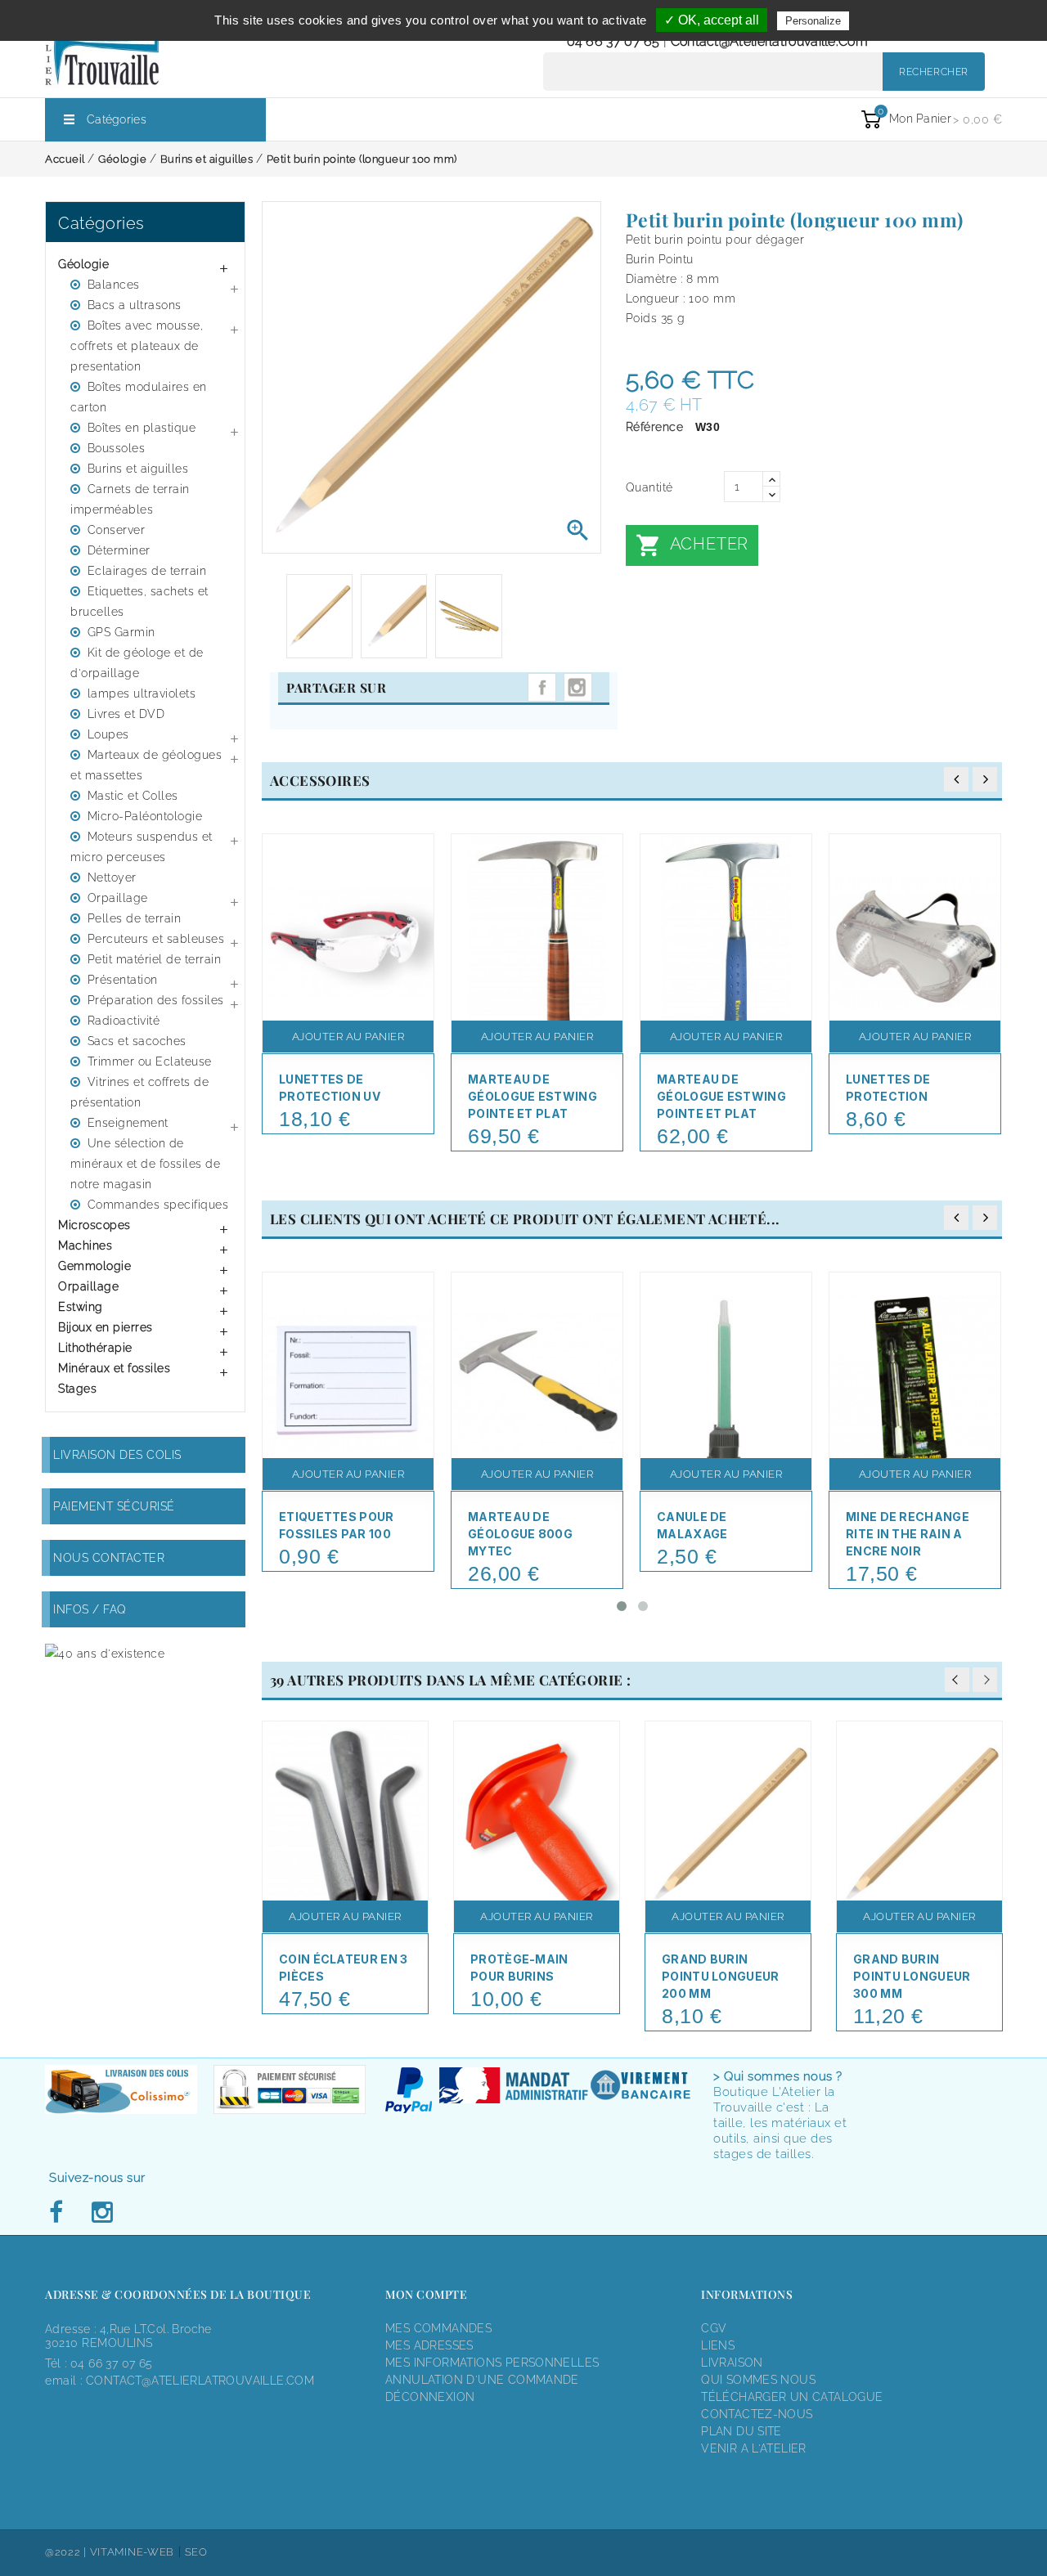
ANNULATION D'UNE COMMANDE (482, 2380)
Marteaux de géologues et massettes (146, 765)
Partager (542, 687)
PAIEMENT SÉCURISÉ (114, 1506)
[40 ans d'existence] (105, 1653)
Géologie (83, 264)
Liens (718, 2345)
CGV (714, 2328)
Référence (655, 427)
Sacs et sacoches (137, 1041)
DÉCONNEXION (430, 2397)
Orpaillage (118, 898)
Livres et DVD (126, 714)
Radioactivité (124, 1021)
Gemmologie (94, 1266)
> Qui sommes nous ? (778, 2076)
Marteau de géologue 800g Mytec (520, 1534)
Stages (77, 1389)
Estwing (81, 1307)
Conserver (117, 530)
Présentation (123, 980)
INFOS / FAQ (90, 1609)
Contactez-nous (757, 2414)
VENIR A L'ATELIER (754, 2448)
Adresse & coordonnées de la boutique (178, 2294)
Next (985, 1680)
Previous (957, 1680)
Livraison (732, 2363)
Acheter (692, 545)
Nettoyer (112, 877)
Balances (114, 285)
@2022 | (67, 2552)
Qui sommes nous (758, 2380)
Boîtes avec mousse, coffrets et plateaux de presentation (137, 346)
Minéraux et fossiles (114, 1368)
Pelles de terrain (135, 918)
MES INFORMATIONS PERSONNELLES (492, 2363)
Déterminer (119, 550)
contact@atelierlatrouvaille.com (769, 41)
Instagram (578, 687)
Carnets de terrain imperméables (130, 499)
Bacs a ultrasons (135, 305)
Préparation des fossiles (156, 1000)
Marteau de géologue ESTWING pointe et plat (532, 1096)
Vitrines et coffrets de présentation (139, 1092)
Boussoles (117, 448)
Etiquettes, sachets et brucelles (139, 601)
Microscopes (94, 1225)
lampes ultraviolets (142, 693)
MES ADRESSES (429, 2345)
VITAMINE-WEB (132, 2552)
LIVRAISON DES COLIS (117, 1455)
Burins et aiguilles (138, 469)
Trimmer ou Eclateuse (150, 1061)
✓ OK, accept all (712, 20)
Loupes (108, 734)
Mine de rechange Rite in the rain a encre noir (908, 1534)
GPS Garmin (121, 632)
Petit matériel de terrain (155, 959)
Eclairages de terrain (147, 571)
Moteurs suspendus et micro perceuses (142, 847)
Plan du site (741, 2431)
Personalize (813, 21)
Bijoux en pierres (106, 1327)
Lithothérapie (95, 1348)
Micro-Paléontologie (145, 816)
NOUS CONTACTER (109, 1558)
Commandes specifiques (158, 1205)
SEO (196, 2552)
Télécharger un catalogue (792, 2397)
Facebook (61, 2213)
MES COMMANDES (438, 2328)
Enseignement (128, 1123)
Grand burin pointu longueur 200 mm (721, 1976)
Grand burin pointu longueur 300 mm (912, 1976)
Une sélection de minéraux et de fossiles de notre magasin (145, 1164)
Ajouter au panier (348, 1037)
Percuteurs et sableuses (156, 939)
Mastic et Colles (133, 796)
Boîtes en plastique (142, 428)
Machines (85, 1245)
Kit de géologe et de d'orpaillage (137, 663)
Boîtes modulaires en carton (139, 397)
